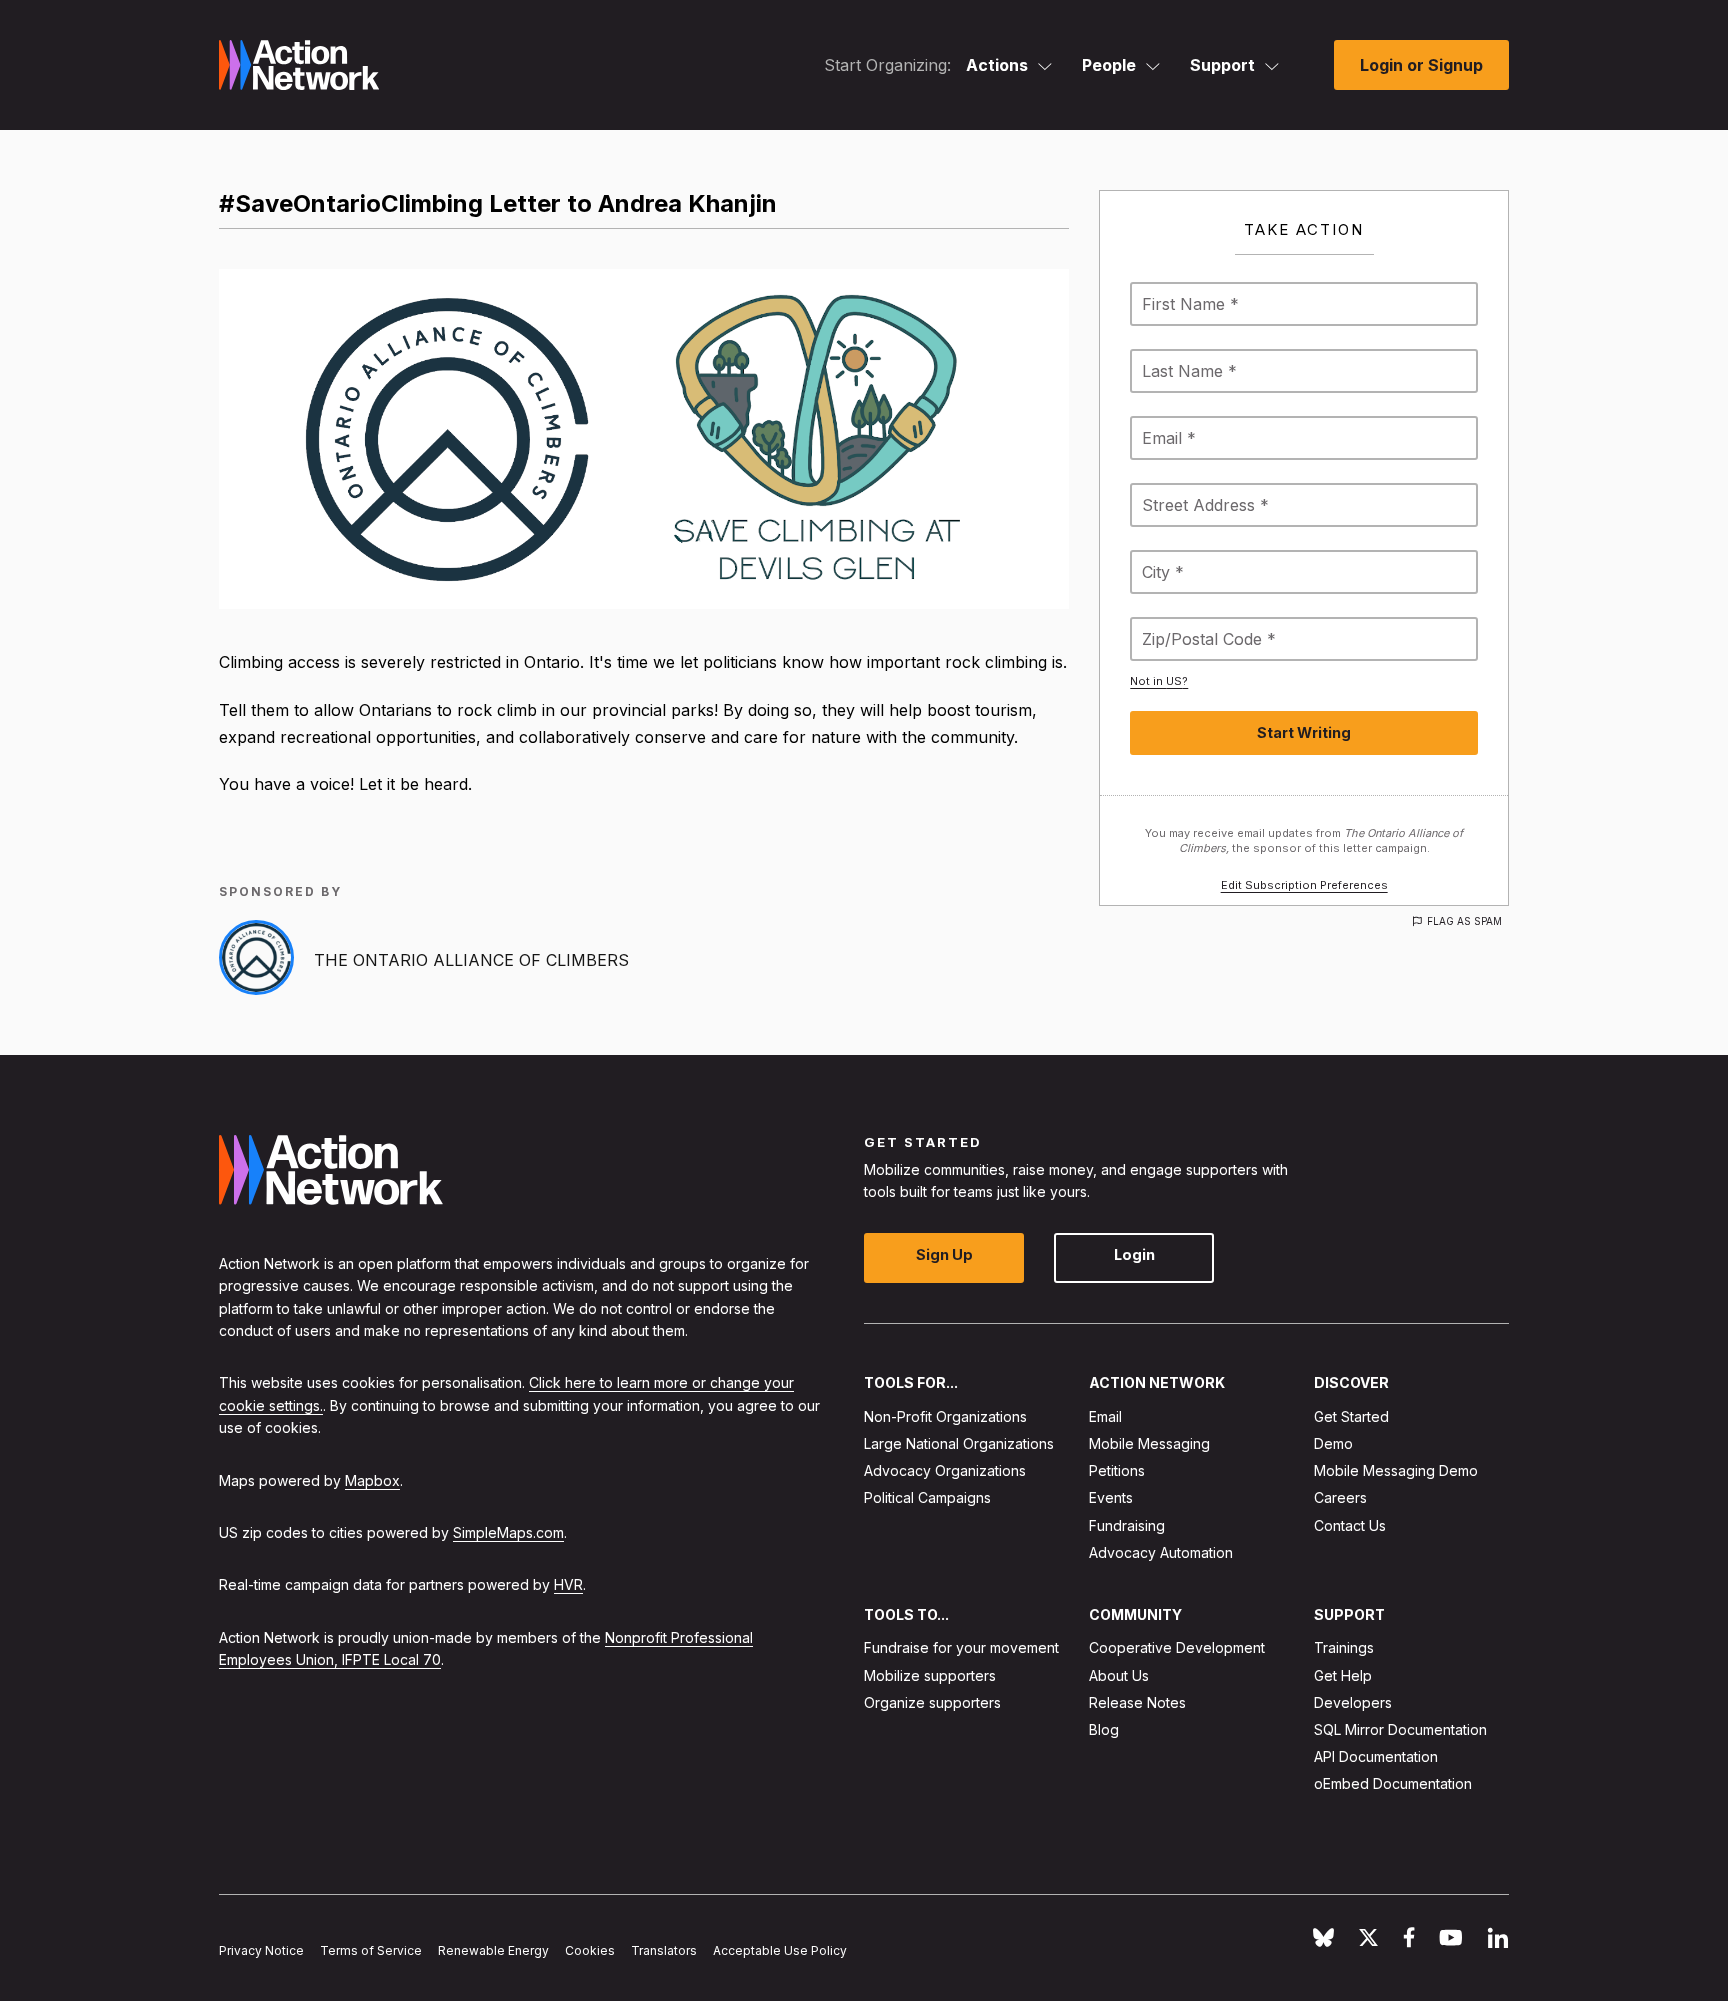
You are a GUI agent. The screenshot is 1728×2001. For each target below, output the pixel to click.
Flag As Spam (1464, 921)
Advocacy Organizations (945, 1470)
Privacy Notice (261, 1950)
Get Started (1351, 1416)
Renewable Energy (493, 1950)
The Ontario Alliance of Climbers (471, 960)
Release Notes (1137, 1702)
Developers (1353, 1702)
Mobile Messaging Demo (1396, 1470)
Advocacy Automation (1161, 1552)
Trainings (1344, 1647)
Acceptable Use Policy (780, 1950)
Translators (664, 1950)
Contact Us (1350, 1524)
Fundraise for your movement (961, 1647)
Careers (1340, 1497)
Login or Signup (1421, 65)
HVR (568, 1584)
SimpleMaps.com (508, 1532)
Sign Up (944, 1254)
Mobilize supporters (930, 1674)
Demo (1333, 1443)
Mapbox (372, 1479)
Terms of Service (371, 1950)
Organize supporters (932, 1702)
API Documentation (1376, 1756)
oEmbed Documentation (1393, 1783)
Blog (1104, 1729)
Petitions (1117, 1470)
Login (1134, 1254)
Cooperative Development (1177, 1647)
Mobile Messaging (1149, 1443)
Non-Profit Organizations (945, 1416)
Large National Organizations (959, 1443)
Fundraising (1127, 1524)
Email (1105, 1416)
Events (1111, 1497)
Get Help (1343, 1674)
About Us (1119, 1674)
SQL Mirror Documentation (1400, 1729)
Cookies (590, 1950)
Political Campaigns (927, 1497)
